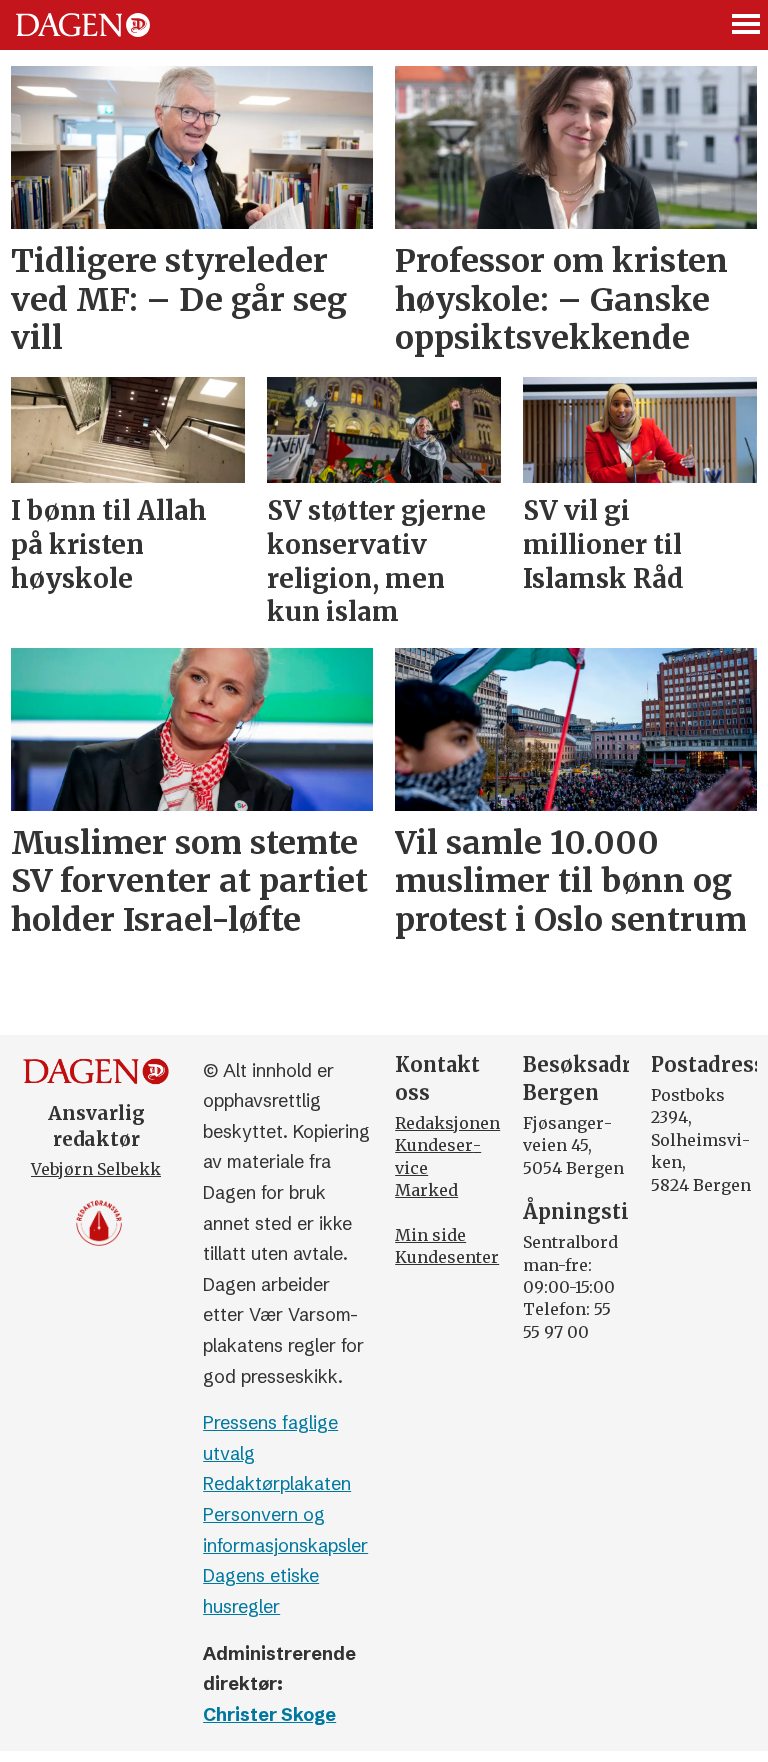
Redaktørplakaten (277, 1483)
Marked (426, 1190)
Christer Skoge (269, 1714)
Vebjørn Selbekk (96, 1169)
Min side (430, 1235)
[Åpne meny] (747, 25)
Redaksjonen (447, 1123)
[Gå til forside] (83, 25)
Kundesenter (447, 1257)
